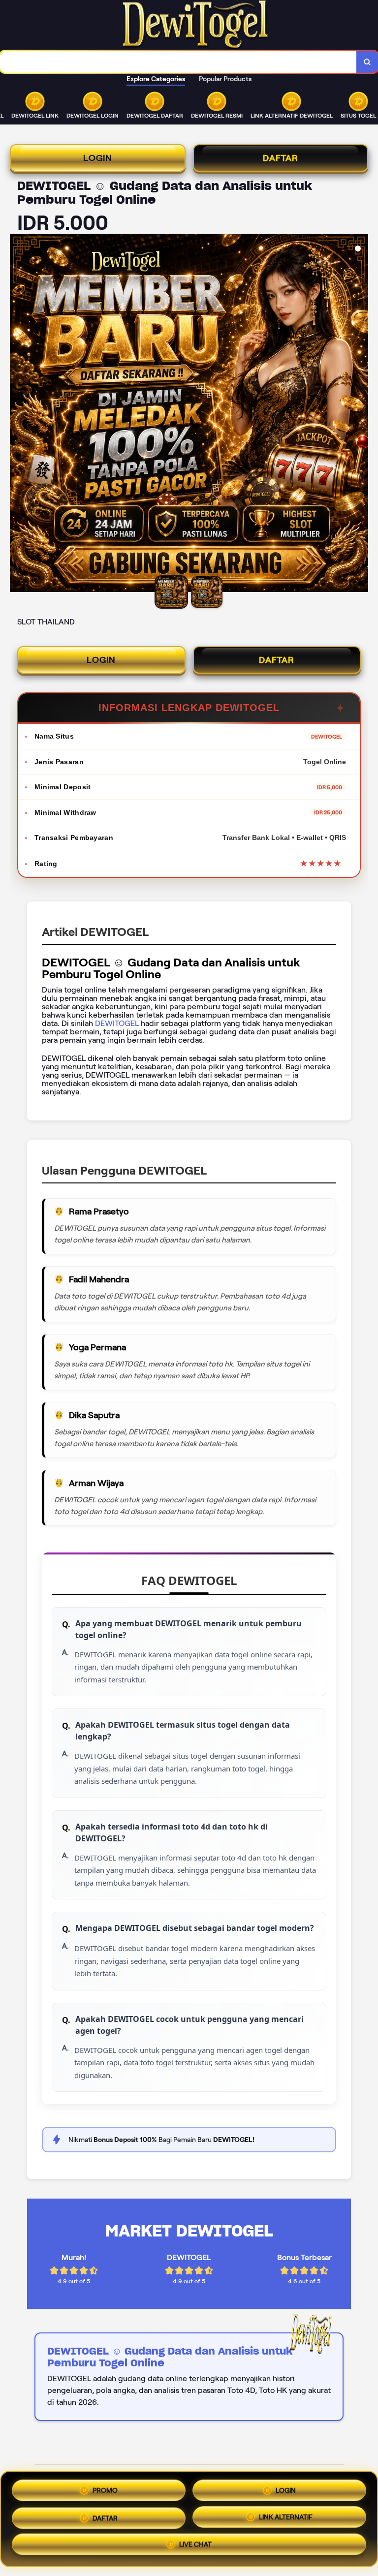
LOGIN (98, 158)
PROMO (105, 2488)
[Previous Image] (18, 414)
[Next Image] (360, 414)
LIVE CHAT (195, 2545)
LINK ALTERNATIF (286, 2515)
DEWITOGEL (118, 1023)
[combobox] (178, 62)
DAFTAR (281, 158)
